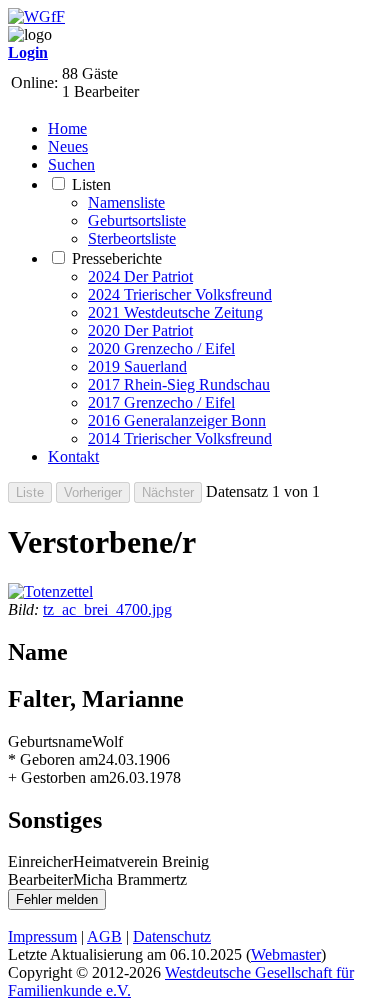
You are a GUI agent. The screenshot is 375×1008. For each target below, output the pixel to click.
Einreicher (40, 861)
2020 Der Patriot (140, 330)
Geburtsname (50, 741)
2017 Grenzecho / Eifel (161, 402)
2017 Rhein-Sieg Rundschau (179, 384)
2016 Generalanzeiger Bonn (177, 420)
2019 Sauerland (137, 366)
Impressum (42, 936)
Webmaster (286, 954)
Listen (91, 184)
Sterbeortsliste (132, 238)
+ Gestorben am (58, 777)
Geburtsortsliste (137, 220)
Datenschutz (172, 936)
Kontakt (73, 456)
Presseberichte (117, 258)
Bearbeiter (40, 879)
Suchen (71, 164)
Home (67, 128)
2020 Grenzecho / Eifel (161, 348)
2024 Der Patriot (140, 276)
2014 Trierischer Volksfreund (180, 438)
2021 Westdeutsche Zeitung (175, 312)
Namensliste (126, 202)
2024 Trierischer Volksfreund (180, 294)
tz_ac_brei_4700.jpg (107, 609)
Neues (68, 146)
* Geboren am (53, 759)
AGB (104, 936)
